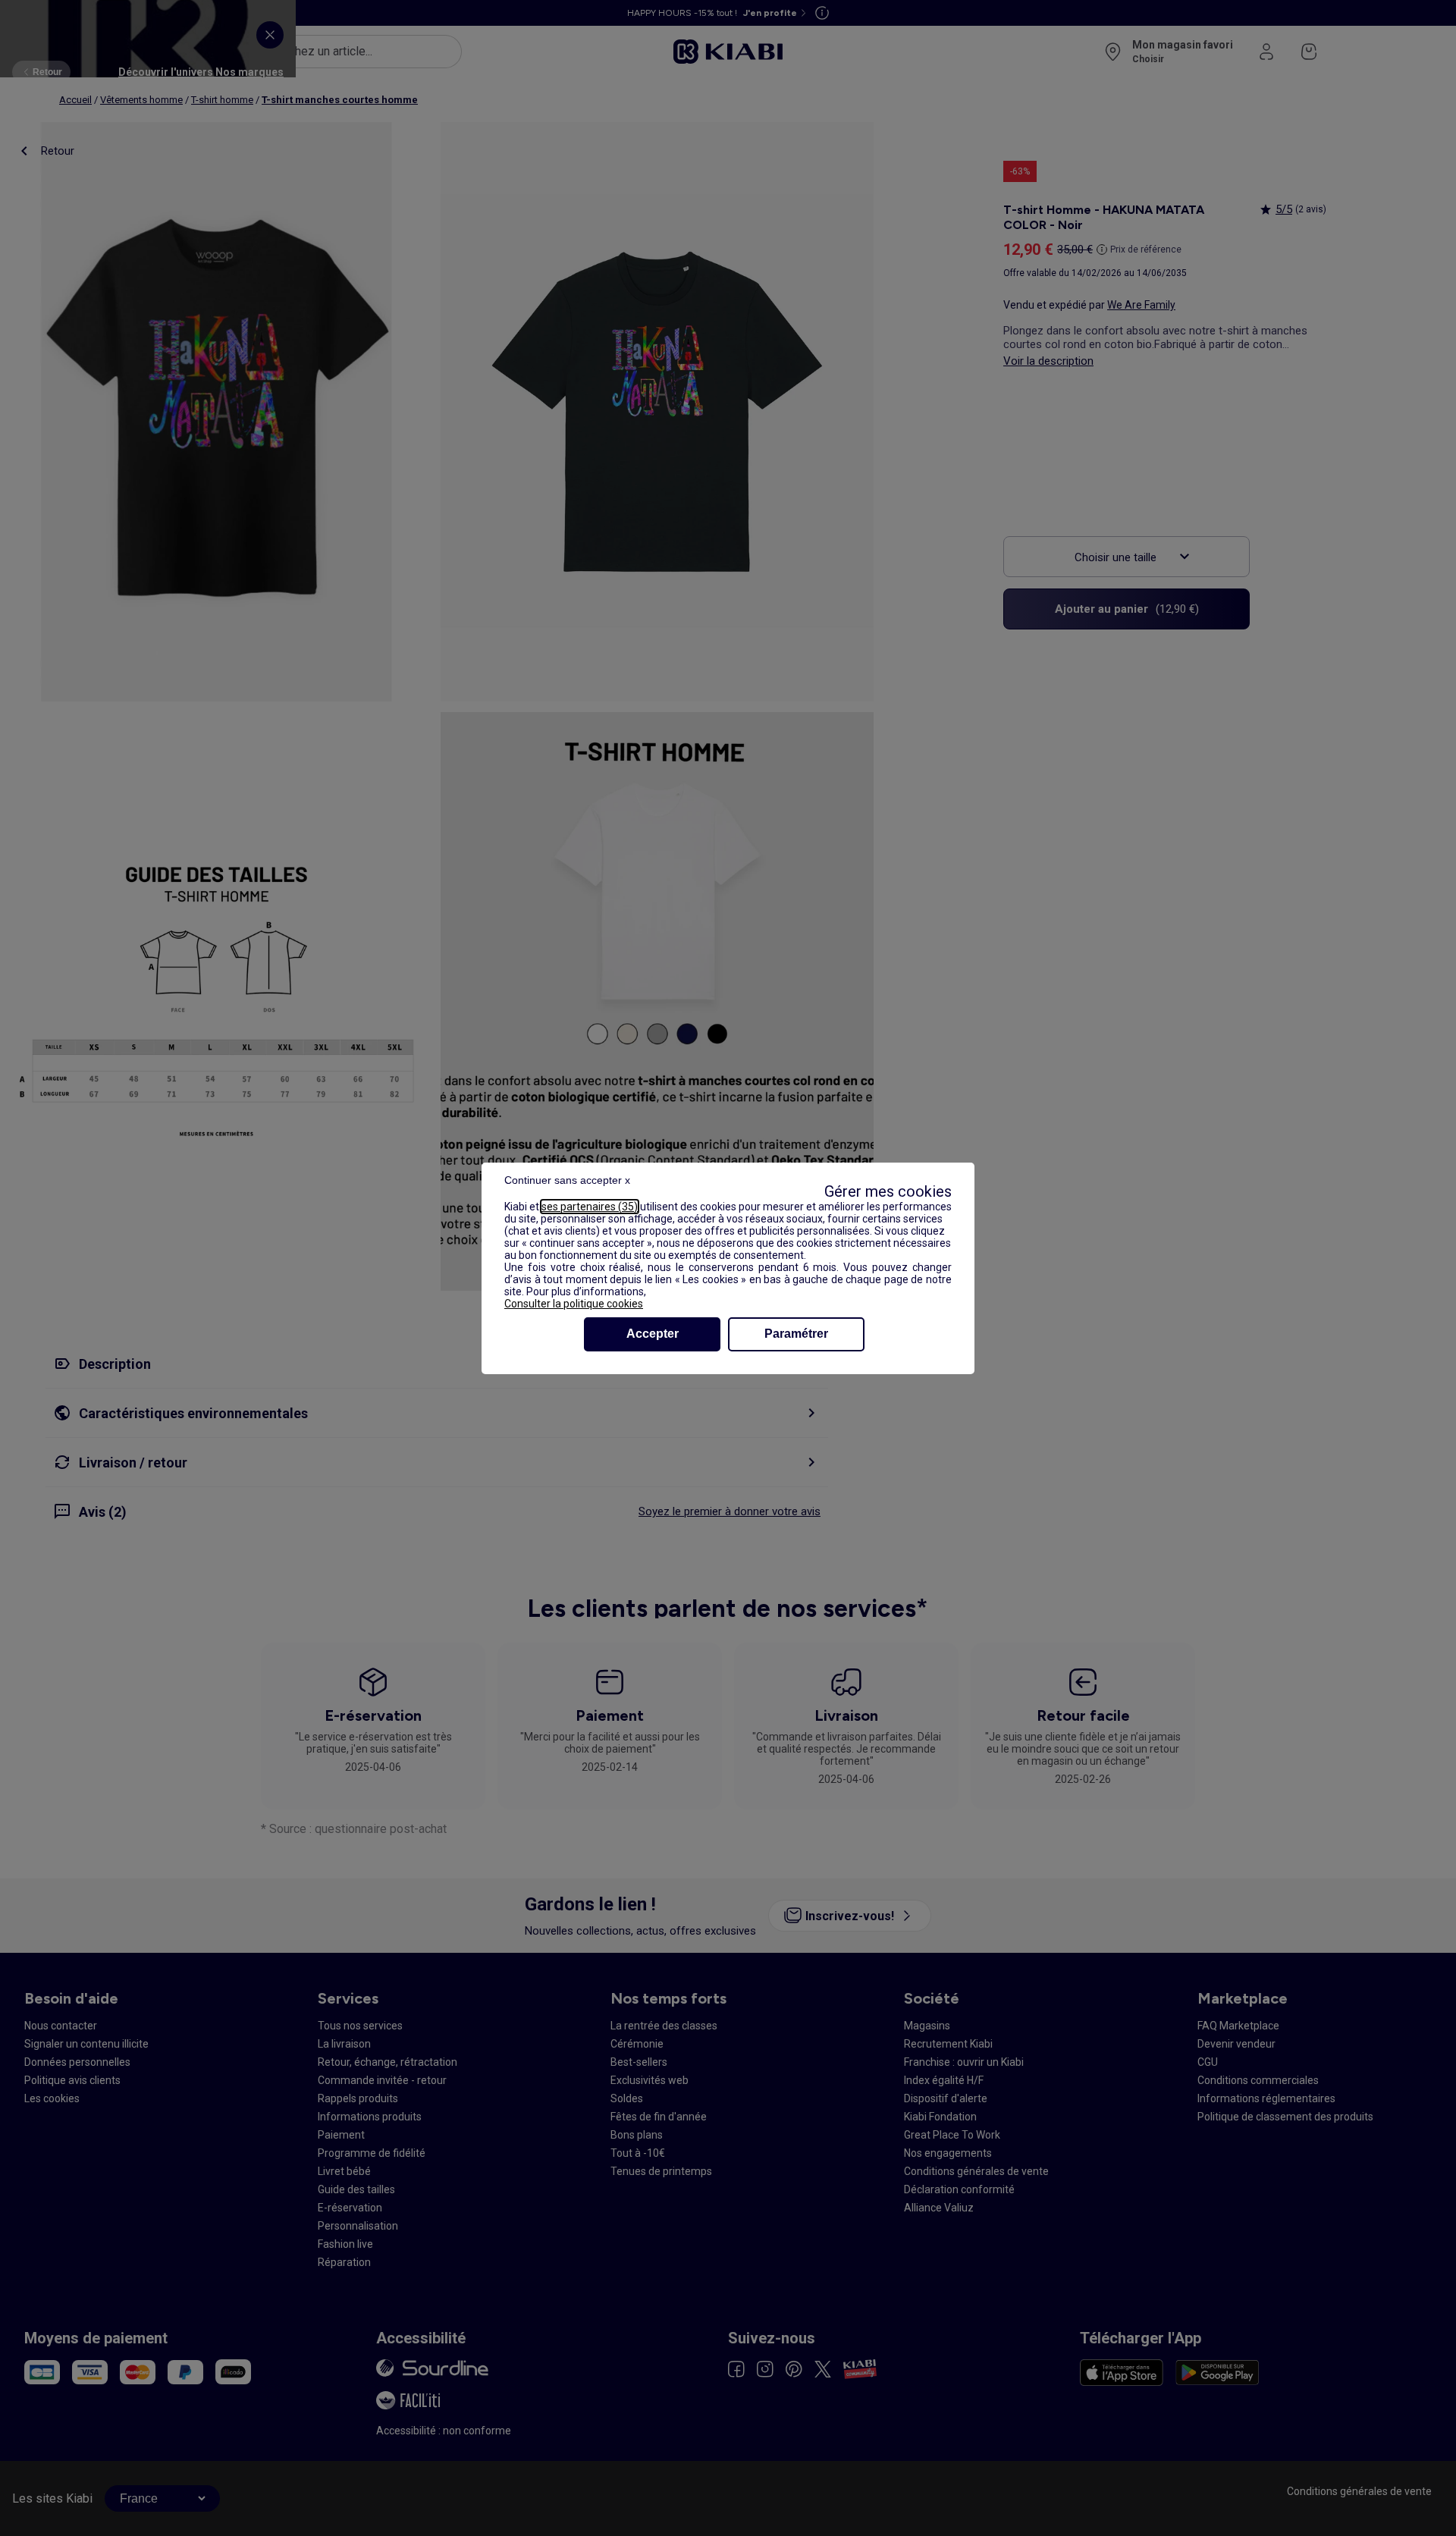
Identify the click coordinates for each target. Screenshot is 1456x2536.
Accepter (653, 1334)
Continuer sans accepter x (567, 1180)
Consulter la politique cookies (574, 1304)
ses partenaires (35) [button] (590, 1207)
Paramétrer (796, 1334)
